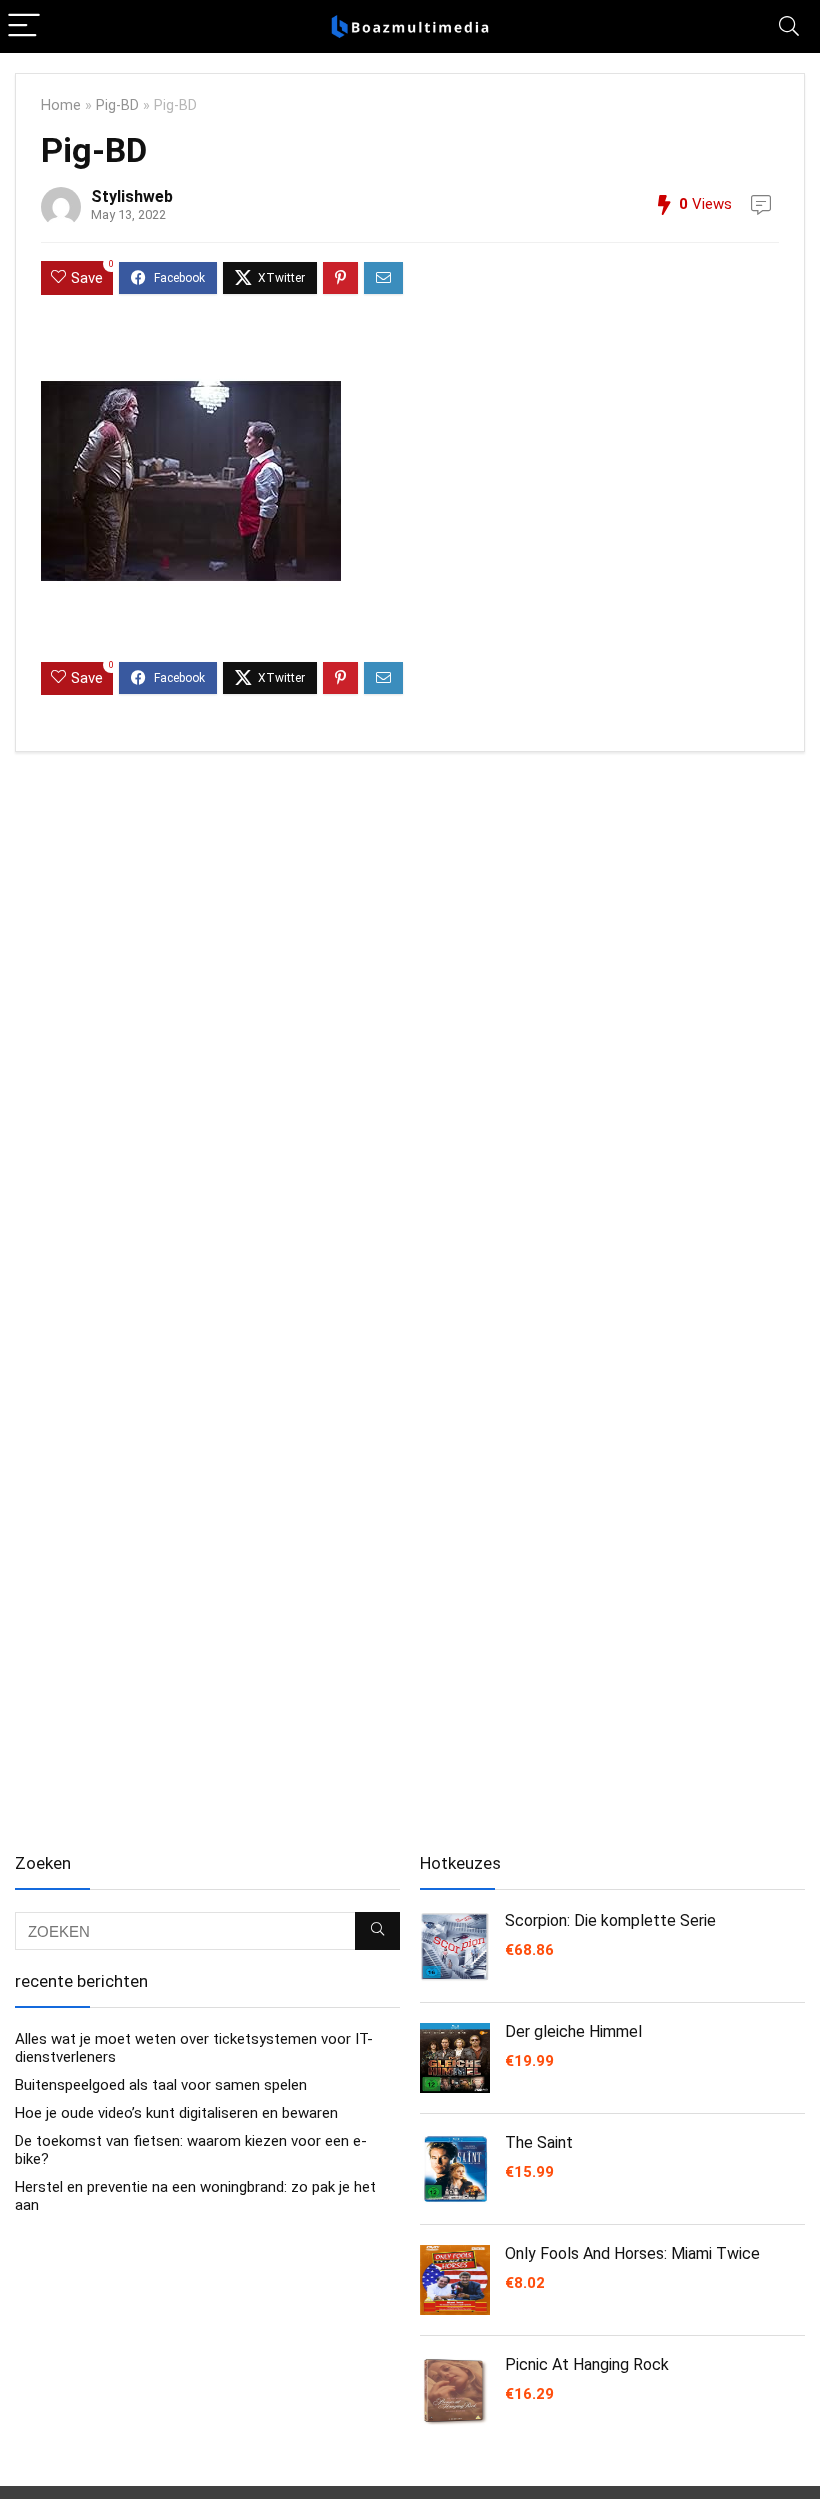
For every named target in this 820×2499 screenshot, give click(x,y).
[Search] (789, 26)
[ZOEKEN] (377, 1931)
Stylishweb (132, 196)
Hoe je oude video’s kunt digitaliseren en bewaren (176, 2113)
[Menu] (24, 26)
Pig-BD (117, 105)
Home (61, 105)
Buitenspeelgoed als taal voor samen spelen (161, 2085)
